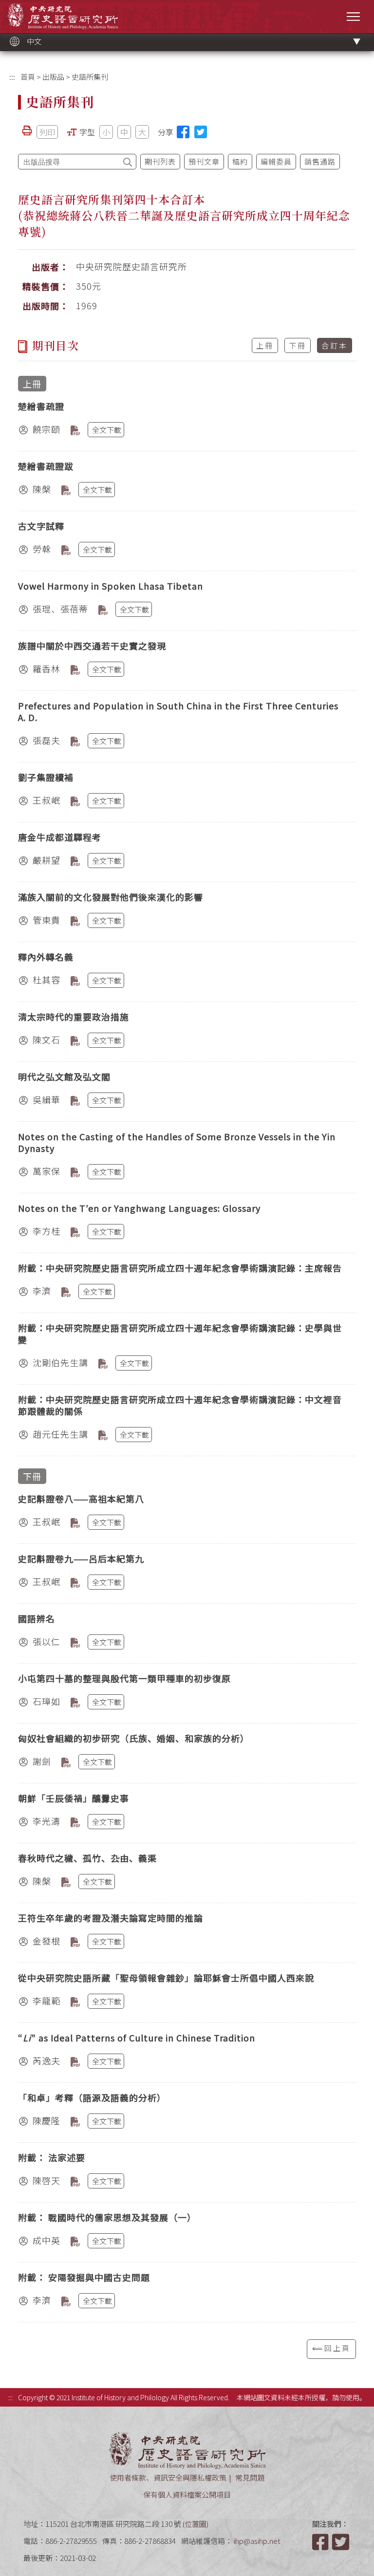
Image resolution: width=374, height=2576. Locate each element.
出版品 (53, 77)
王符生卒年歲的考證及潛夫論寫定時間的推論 (111, 1918)
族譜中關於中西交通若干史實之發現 (92, 646)
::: (12, 77)
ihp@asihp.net (257, 2541)
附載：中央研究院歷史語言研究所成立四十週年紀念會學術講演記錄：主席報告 (180, 1268)
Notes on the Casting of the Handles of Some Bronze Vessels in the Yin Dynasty (177, 1142)
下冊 (298, 345)
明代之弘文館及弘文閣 (64, 1076)
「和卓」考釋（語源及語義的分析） (92, 2097)
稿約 (240, 161)
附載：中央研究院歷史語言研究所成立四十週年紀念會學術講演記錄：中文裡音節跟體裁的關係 (180, 1405)
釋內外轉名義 (46, 957)
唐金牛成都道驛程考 (60, 837)
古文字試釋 (41, 526)
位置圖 (196, 2524)
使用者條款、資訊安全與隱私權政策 (168, 2477)
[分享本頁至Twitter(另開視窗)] (201, 132)
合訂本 (335, 345)
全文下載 (107, 430)
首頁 (28, 77)
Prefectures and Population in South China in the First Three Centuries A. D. (178, 711)
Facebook (321, 2542)
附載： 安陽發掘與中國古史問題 (84, 2277)
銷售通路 (320, 161)
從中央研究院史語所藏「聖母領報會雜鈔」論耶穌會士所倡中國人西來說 (166, 1978)
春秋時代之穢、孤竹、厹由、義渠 (87, 1858)
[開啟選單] (353, 16)
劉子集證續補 (46, 777)
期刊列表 (160, 161)
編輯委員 (276, 161)
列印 (47, 132)
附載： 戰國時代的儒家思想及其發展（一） (107, 2217)
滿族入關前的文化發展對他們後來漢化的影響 (111, 897)
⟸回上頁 (331, 2348)
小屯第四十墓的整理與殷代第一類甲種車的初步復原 (124, 1678)
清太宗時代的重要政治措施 (74, 1017)
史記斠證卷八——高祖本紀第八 (81, 1499)
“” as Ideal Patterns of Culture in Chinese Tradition (137, 2038)
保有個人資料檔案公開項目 (187, 2494)
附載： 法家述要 (52, 2157)
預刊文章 (204, 161)
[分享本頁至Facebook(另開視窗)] (183, 132)
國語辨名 (37, 1618)
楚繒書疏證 (41, 406)
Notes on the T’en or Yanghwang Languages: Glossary (139, 1208)
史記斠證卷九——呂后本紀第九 (81, 1558)
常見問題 (250, 2477)
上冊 (265, 345)
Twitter (341, 2542)
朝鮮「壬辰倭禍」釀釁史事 (74, 1798)
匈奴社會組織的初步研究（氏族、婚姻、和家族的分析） (134, 1738)
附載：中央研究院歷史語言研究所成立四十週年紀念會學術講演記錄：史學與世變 (180, 1334)
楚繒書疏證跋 (46, 466)
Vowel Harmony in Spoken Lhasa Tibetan (111, 586)
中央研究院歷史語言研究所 (63, 16)
